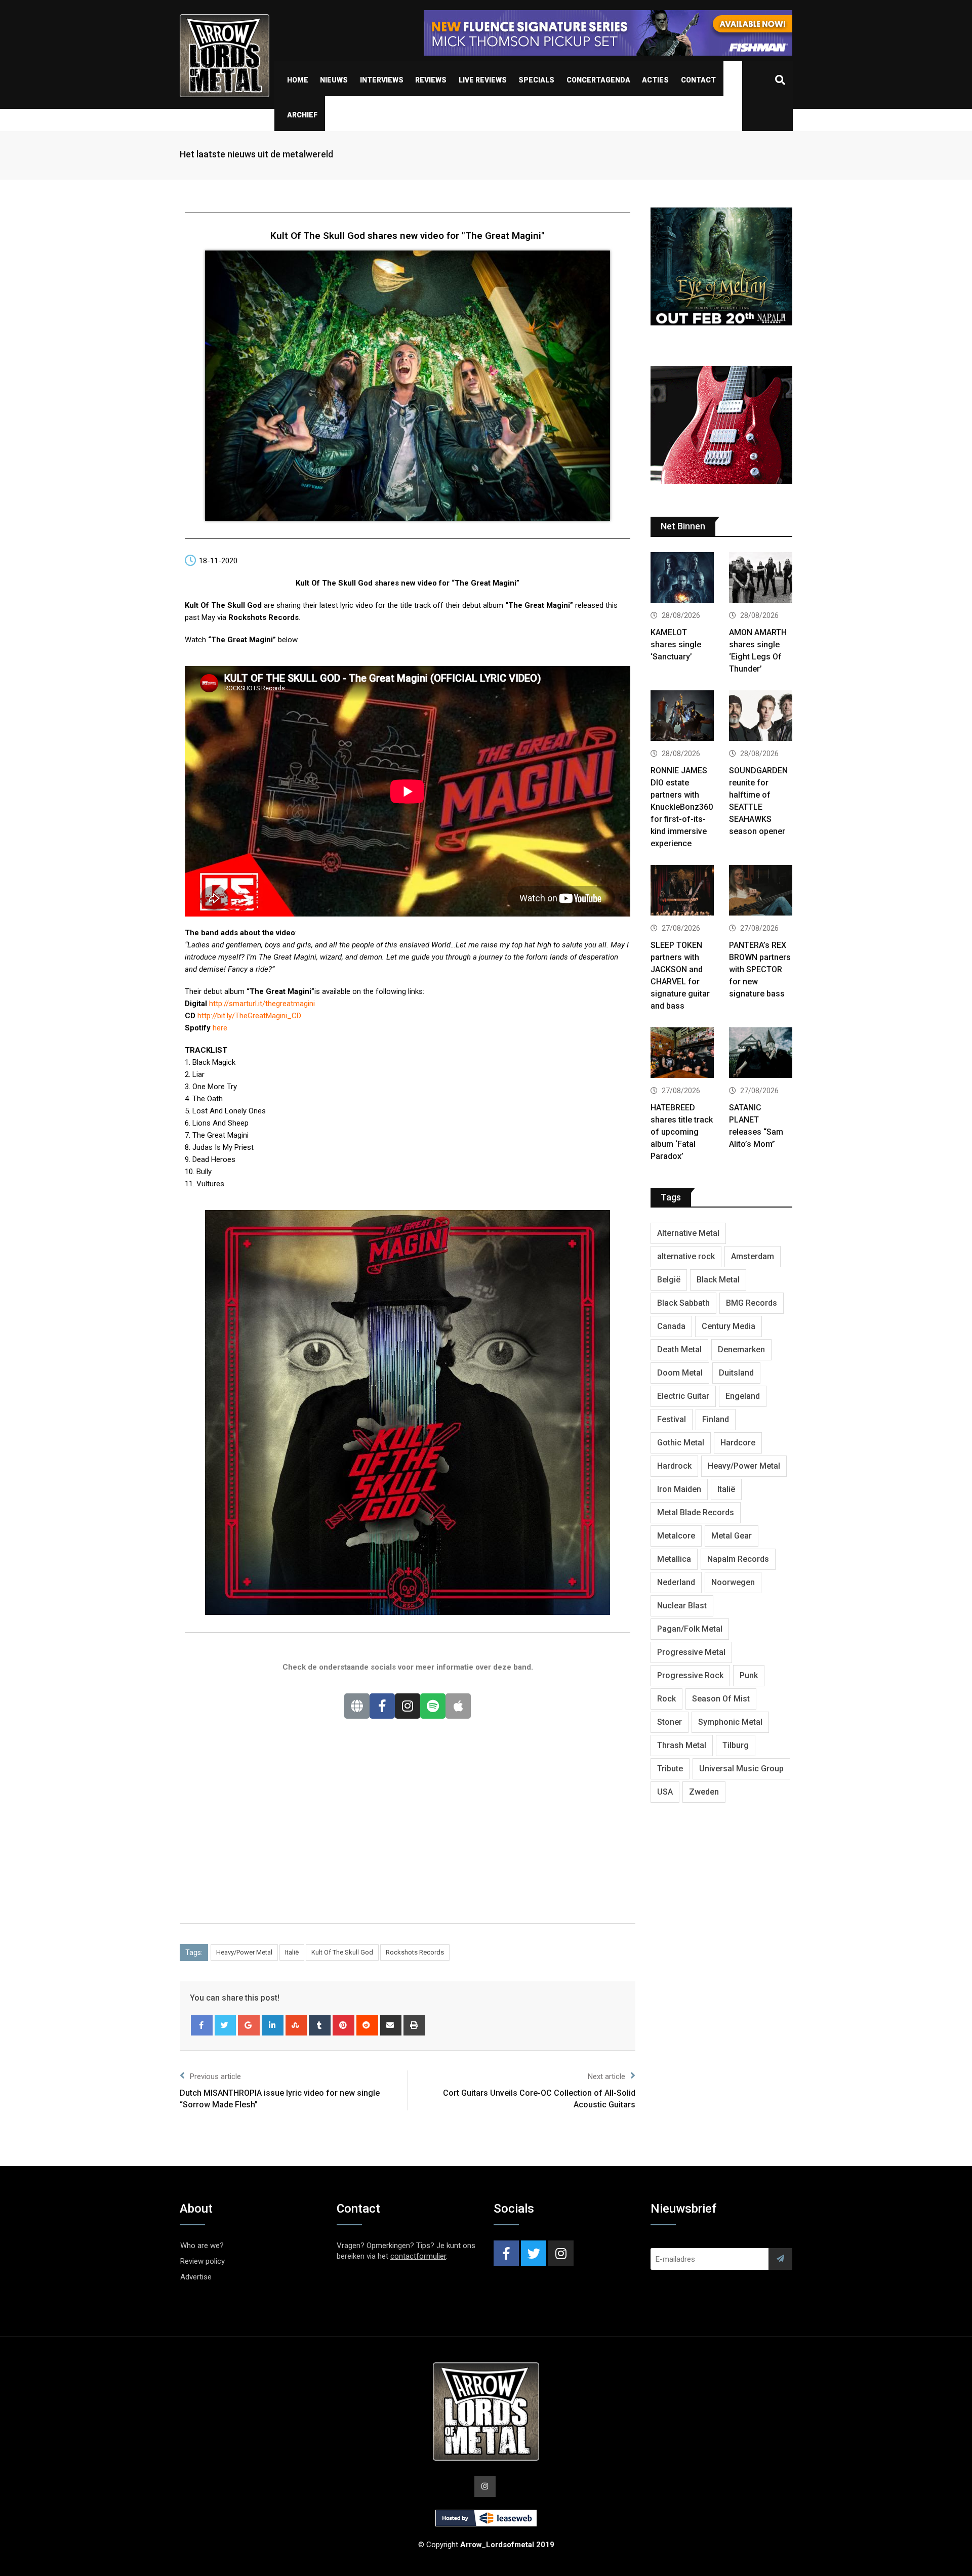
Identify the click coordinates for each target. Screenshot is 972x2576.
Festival (672, 1419)
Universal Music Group (741, 1769)
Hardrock (674, 1466)
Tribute (670, 1769)
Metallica (674, 1559)
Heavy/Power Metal (244, 1952)
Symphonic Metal (730, 1722)
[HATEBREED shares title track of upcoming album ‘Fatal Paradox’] (682, 1054)
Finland (716, 1419)
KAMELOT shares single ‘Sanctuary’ (676, 645)
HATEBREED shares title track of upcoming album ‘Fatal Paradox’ (682, 1132)
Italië (292, 1952)
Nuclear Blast (682, 1606)
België (669, 1280)
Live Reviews (483, 80)
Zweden (704, 1792)
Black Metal (718, 1280)
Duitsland (736, 1373)
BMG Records (752, 1303)
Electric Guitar (683, 1396)
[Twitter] (226, 2025)
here (220, 1028)
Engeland (743, 1396)
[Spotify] (433, 1706)
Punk (749, 1675)
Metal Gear (732, 1536)
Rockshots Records (415, 1952)
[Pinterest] (343, 2025)
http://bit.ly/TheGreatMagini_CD (249, 1016)
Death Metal (679, 1349)
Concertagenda (598, 80)
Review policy (202, 2261)
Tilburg (736, 1745)
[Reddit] (367, 2025)
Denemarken (741, 1349)
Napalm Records (738, 1559)
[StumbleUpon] (296, 2025)
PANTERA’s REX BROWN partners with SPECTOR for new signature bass (760, 969)
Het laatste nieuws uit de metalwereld (256, 154)
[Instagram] (408, 1706)
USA (665, 1792)
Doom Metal (680, 1373)
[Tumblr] (320, 2025)
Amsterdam (753, 1256)
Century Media (728, 1326)
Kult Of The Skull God (342, 1952)
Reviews (431, 80)
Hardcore (738, 1443)
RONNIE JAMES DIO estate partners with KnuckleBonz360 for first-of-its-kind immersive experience (682, 807)
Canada (671, 1326)
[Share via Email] (391, 2025)
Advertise (196, 2277)
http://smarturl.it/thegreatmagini (262, 1004)
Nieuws (334, 80)
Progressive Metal (691, 1652)
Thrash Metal (682, 1745)
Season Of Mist (721, 1699)
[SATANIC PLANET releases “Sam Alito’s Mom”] (761, 1054)
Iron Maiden (679, 1489)
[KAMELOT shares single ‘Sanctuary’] (682, 579)
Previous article (215, 2076)
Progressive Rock (690, 1675)
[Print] (414, 2025)
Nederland (676, 1582)
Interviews (382, 80)
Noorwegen (733, 1582)
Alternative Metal (688, 1233)
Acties (655, 80)
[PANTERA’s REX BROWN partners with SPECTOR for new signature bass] (761, 891)
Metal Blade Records (696, 1512)
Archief (302, 115)
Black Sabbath (683, 1303)
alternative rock (686, 1256)
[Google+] (249, 2025)
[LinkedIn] (273, 2025)
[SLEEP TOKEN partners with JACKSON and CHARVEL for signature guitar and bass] (682, 891)
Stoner (670, 1722)
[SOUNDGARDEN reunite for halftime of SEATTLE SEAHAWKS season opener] (761, 717)
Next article (606, 2076)
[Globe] (357, 1706)
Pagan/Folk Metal (690, 1629)
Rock (666, 1699)
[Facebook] (382, 1706)
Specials (536, 80)
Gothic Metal (681, 1443)
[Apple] (458, 1706)
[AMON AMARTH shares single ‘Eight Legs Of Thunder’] (761, 579)
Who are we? (202, 2246)
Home (298, 80)
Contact (698, 80)
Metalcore (676, 1536)
